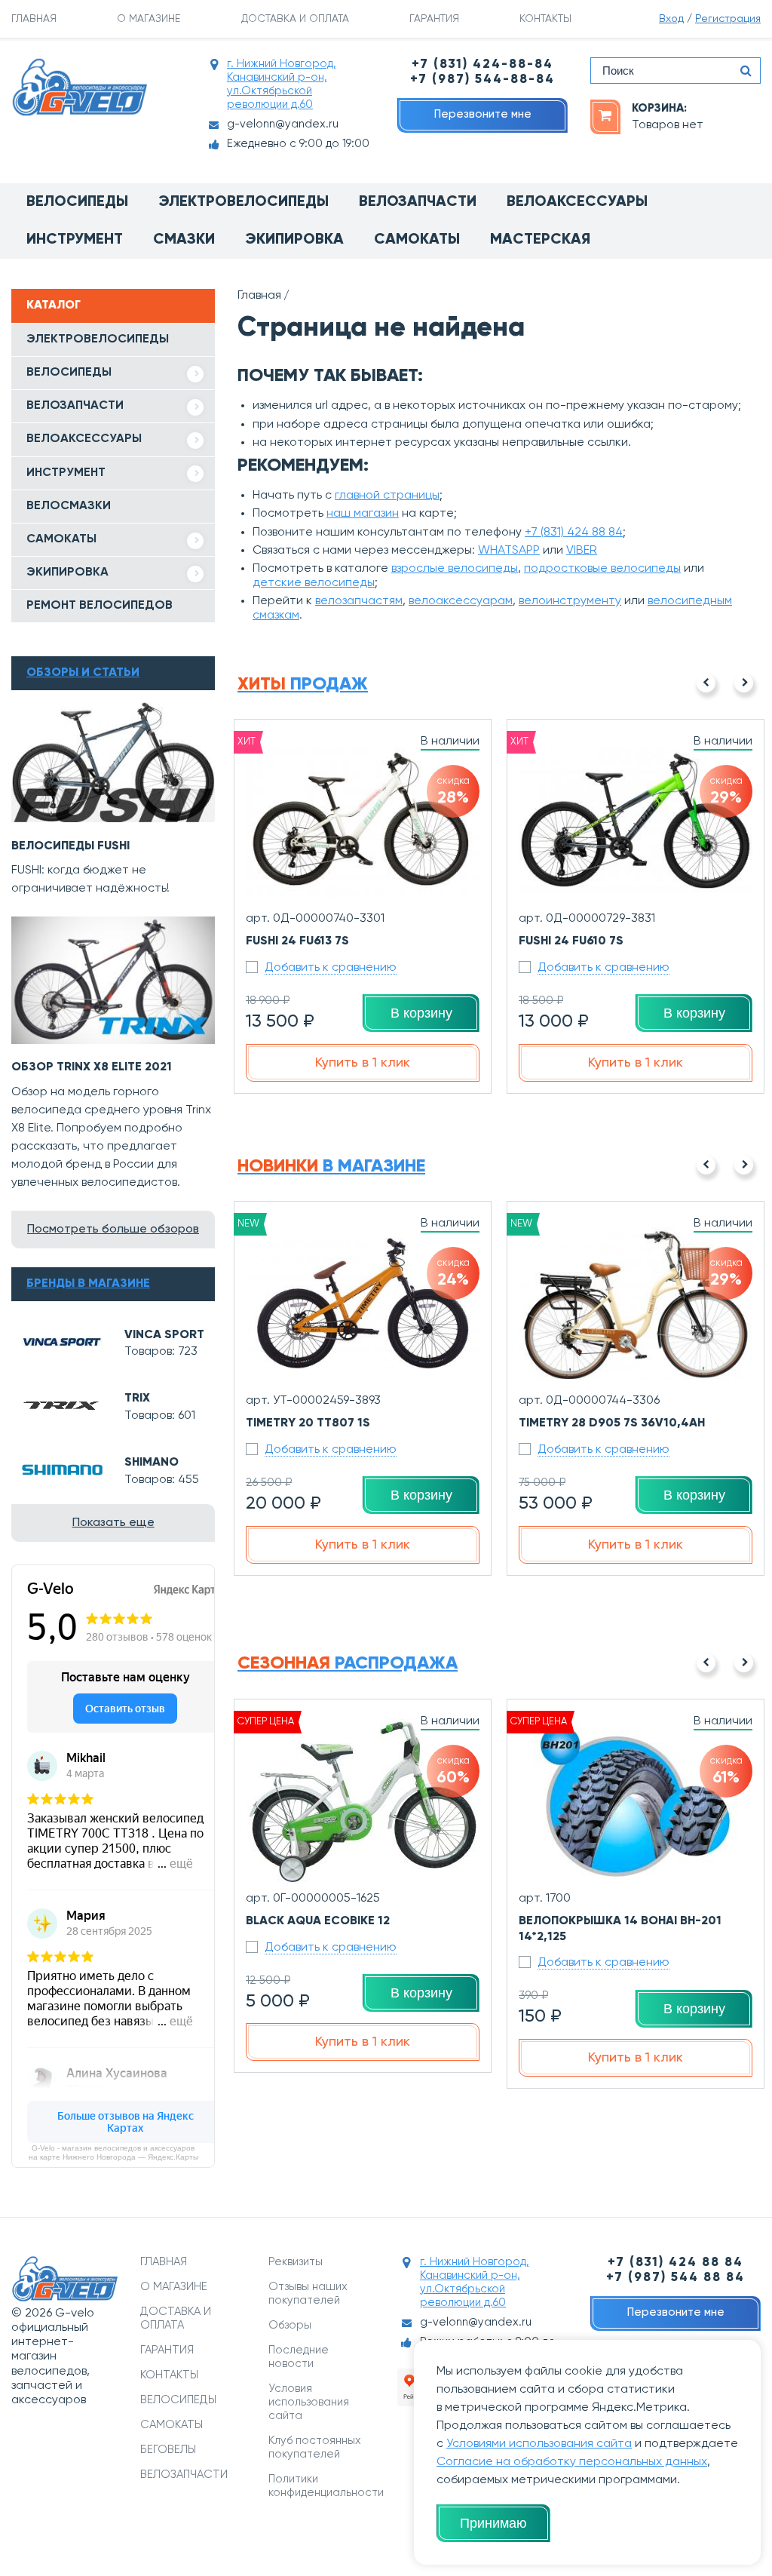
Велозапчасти (418, 202)
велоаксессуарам (461, 601)
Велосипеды (77, 202)
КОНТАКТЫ (545, 19)
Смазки (184, 240)
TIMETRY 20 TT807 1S (308, 1423)
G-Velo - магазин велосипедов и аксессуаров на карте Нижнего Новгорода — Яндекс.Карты (113, 2152)
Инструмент (75, 240)
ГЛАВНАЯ (34, 19)
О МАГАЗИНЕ (149, 19)
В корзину (421, 1013)
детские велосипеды (314, 583)
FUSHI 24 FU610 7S (571, 941)
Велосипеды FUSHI (70, 846)
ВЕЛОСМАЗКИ (69, 506)
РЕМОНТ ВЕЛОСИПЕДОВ (100, 606)
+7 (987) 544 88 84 (675, 2278)
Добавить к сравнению (331, 968)
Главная (259, 296)
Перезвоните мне (483, 114)
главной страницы (387, 496)
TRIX (137, 1399)
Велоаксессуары (577, 202)
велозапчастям (359, 601)
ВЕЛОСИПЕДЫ (69, 373)
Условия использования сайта (309, 2402)
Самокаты (417, 240)
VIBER (582, 551)
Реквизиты (296, 2262)
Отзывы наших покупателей (308, 2294)
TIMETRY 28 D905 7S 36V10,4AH (612, 1423)
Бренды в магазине (88, 1284)
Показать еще (113, 1523)
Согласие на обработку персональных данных (572, 2462)
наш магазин (363, 514)
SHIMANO (152, 1463)
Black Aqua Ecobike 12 (318, 1921)
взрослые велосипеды (455, 569)
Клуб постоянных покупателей (315, 2447)
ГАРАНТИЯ (434, 19)
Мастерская (540, 240)
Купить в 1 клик (363, 1063)
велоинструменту (570, 601)
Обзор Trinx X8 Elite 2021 (92, 1067)
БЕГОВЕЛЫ (168, 2450)
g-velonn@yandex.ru (283, 124)
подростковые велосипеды (602, 569)
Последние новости (299, 2357)
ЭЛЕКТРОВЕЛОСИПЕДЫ (98, 339)
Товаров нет (668, 125)
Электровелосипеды (244, 202)
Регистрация (728, 19)
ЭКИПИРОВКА (67, 573)
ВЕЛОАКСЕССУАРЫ (84, 439)
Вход (671, 19)
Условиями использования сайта (539, 2444)
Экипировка (294, 240)
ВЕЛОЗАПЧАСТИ (75, 406)
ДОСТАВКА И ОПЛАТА (295, 19)
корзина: (659, 108)
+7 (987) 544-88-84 (482, 80)
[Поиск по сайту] (746, 71)
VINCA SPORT (164, 1335)
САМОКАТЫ (61, 539)
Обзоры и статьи (83, 673)
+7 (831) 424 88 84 (574, 533)
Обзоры (290, 2325)
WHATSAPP (509, 551)
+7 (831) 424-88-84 (482, 64)
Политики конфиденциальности (322, 2486)
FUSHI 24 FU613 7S (297, 941)
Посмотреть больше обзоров (113, 1230)
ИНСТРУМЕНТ (66, 473)
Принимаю (493, 2523)
